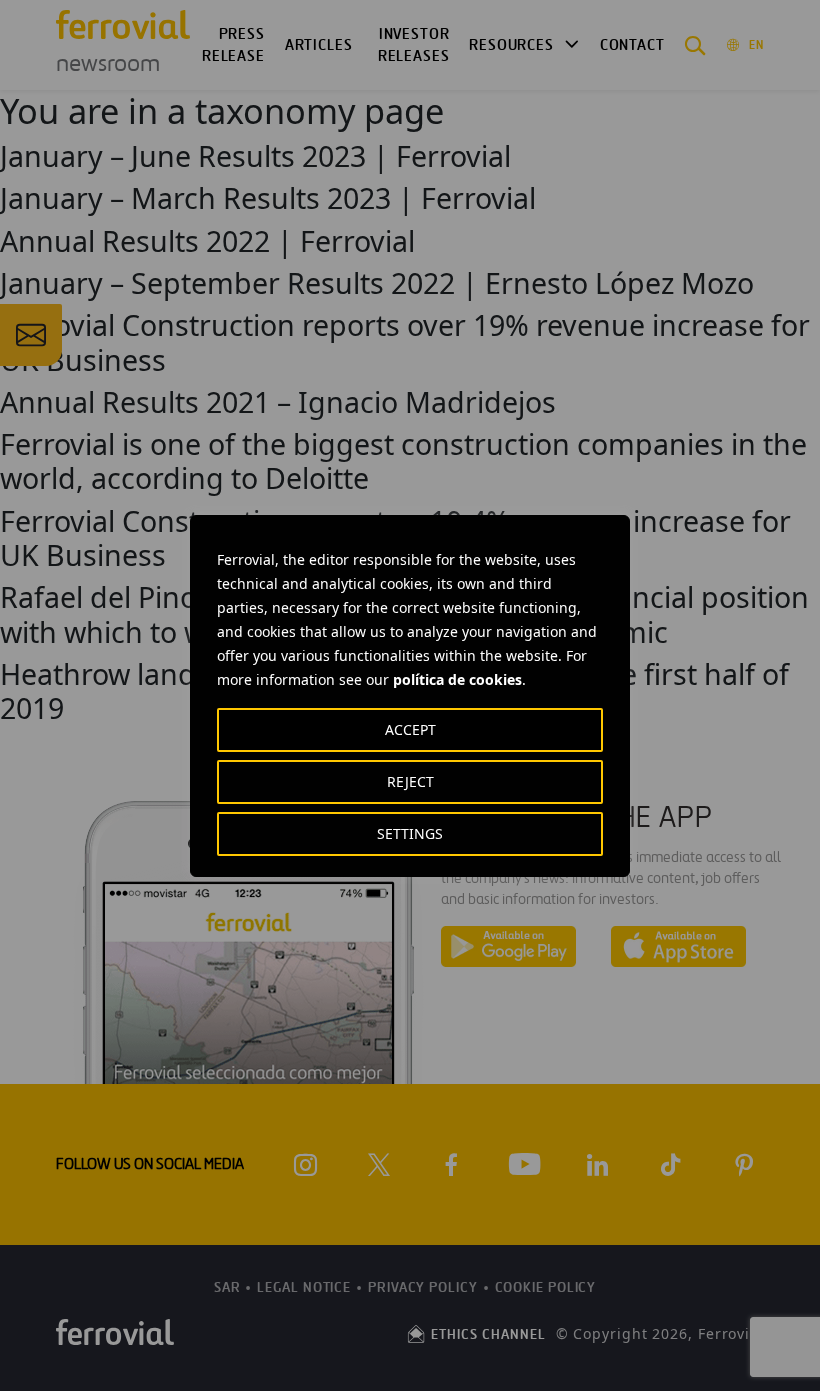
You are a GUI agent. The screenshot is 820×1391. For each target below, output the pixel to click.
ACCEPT (410, 729)
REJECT (410, 781)
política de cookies (457, 679)
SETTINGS (410, 833)
